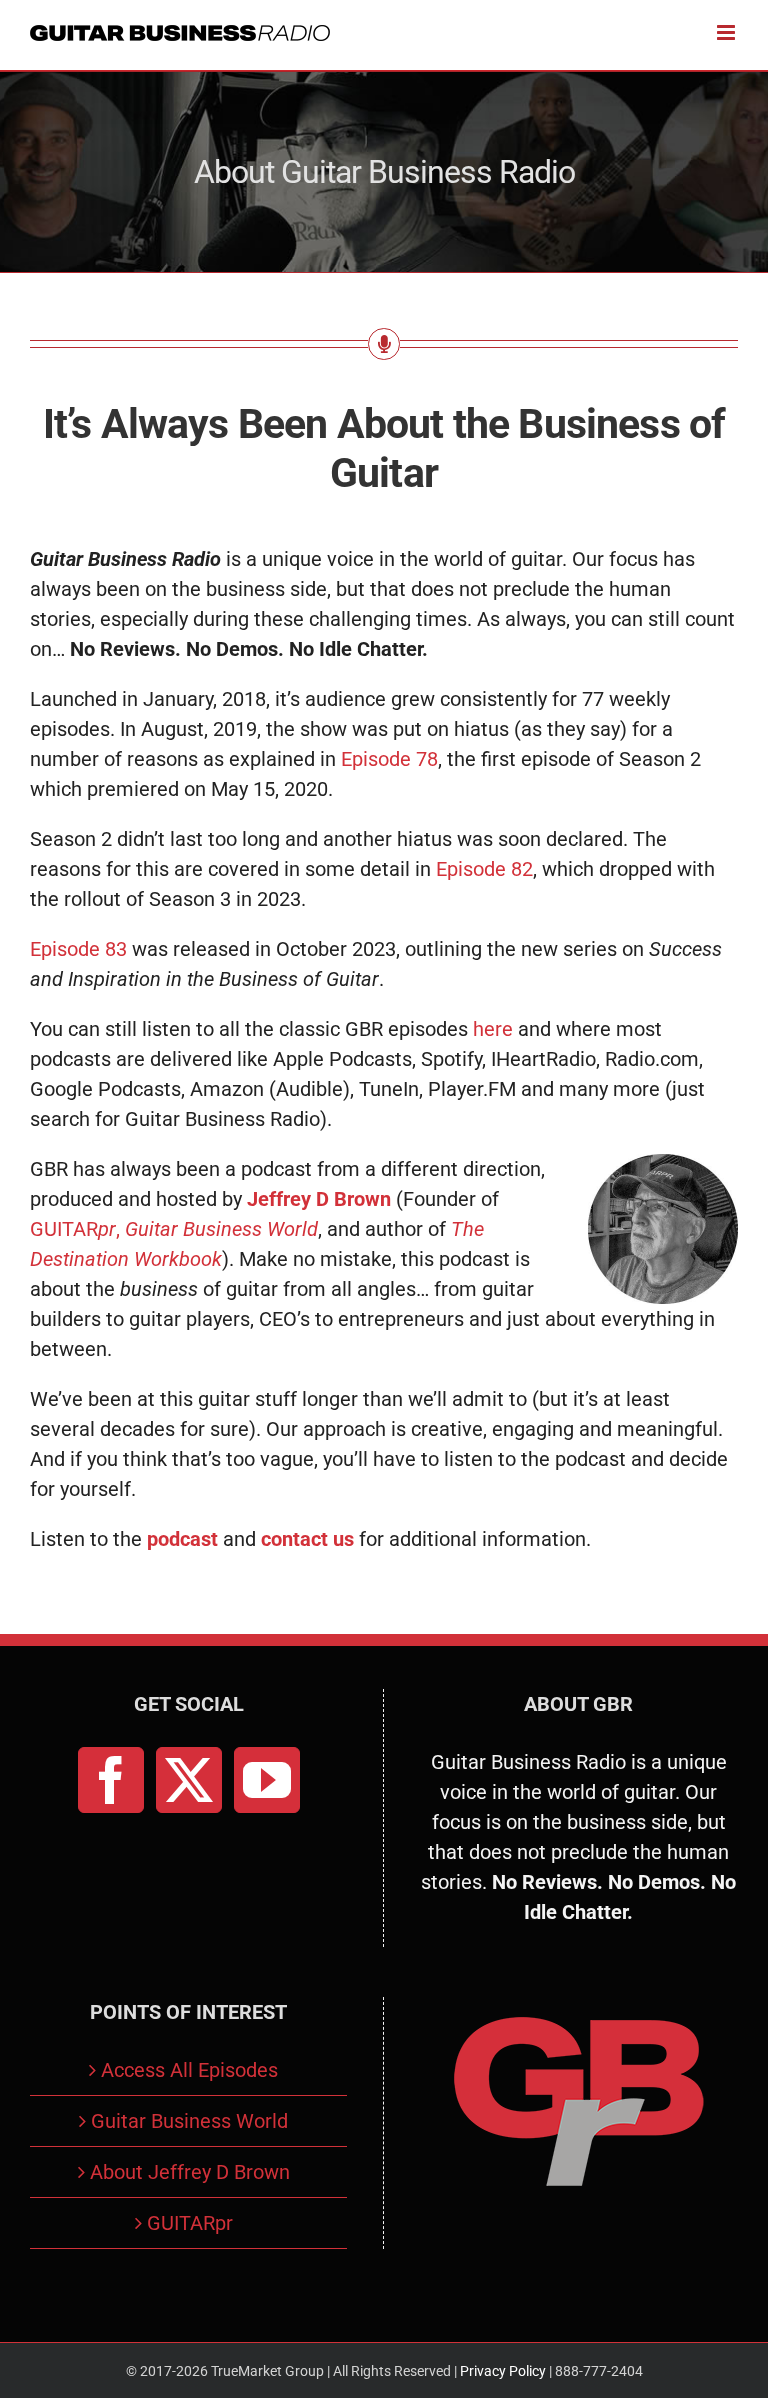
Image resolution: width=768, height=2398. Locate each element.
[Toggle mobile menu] (727, 32)
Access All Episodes (189, 2070)
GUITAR (73, 1229)
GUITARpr (190, 2223)
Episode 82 (484, 869)
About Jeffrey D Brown (190, 2172)
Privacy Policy (503, 2371)
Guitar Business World (189, 2121)
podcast (182, 1539)
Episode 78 (389, 759)
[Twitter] (189, 1780)
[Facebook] (111, 1780)
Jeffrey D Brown (319, 1199)
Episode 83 (78, 949)
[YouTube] (267, 1780)
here (493, 1029)
